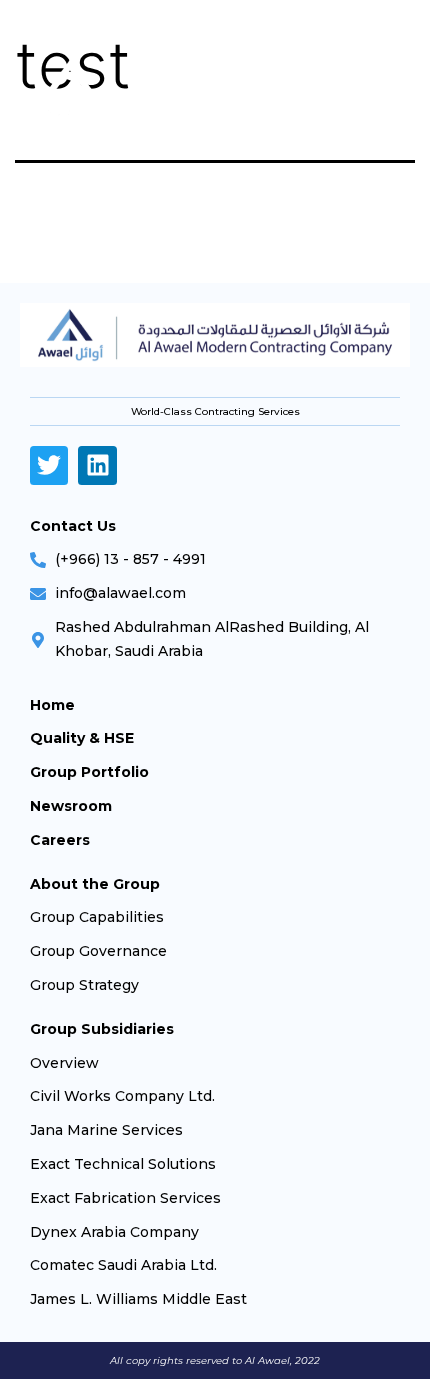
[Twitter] (49, 465)
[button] (387, 95)
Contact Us (73, 526)
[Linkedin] (97, 465)
